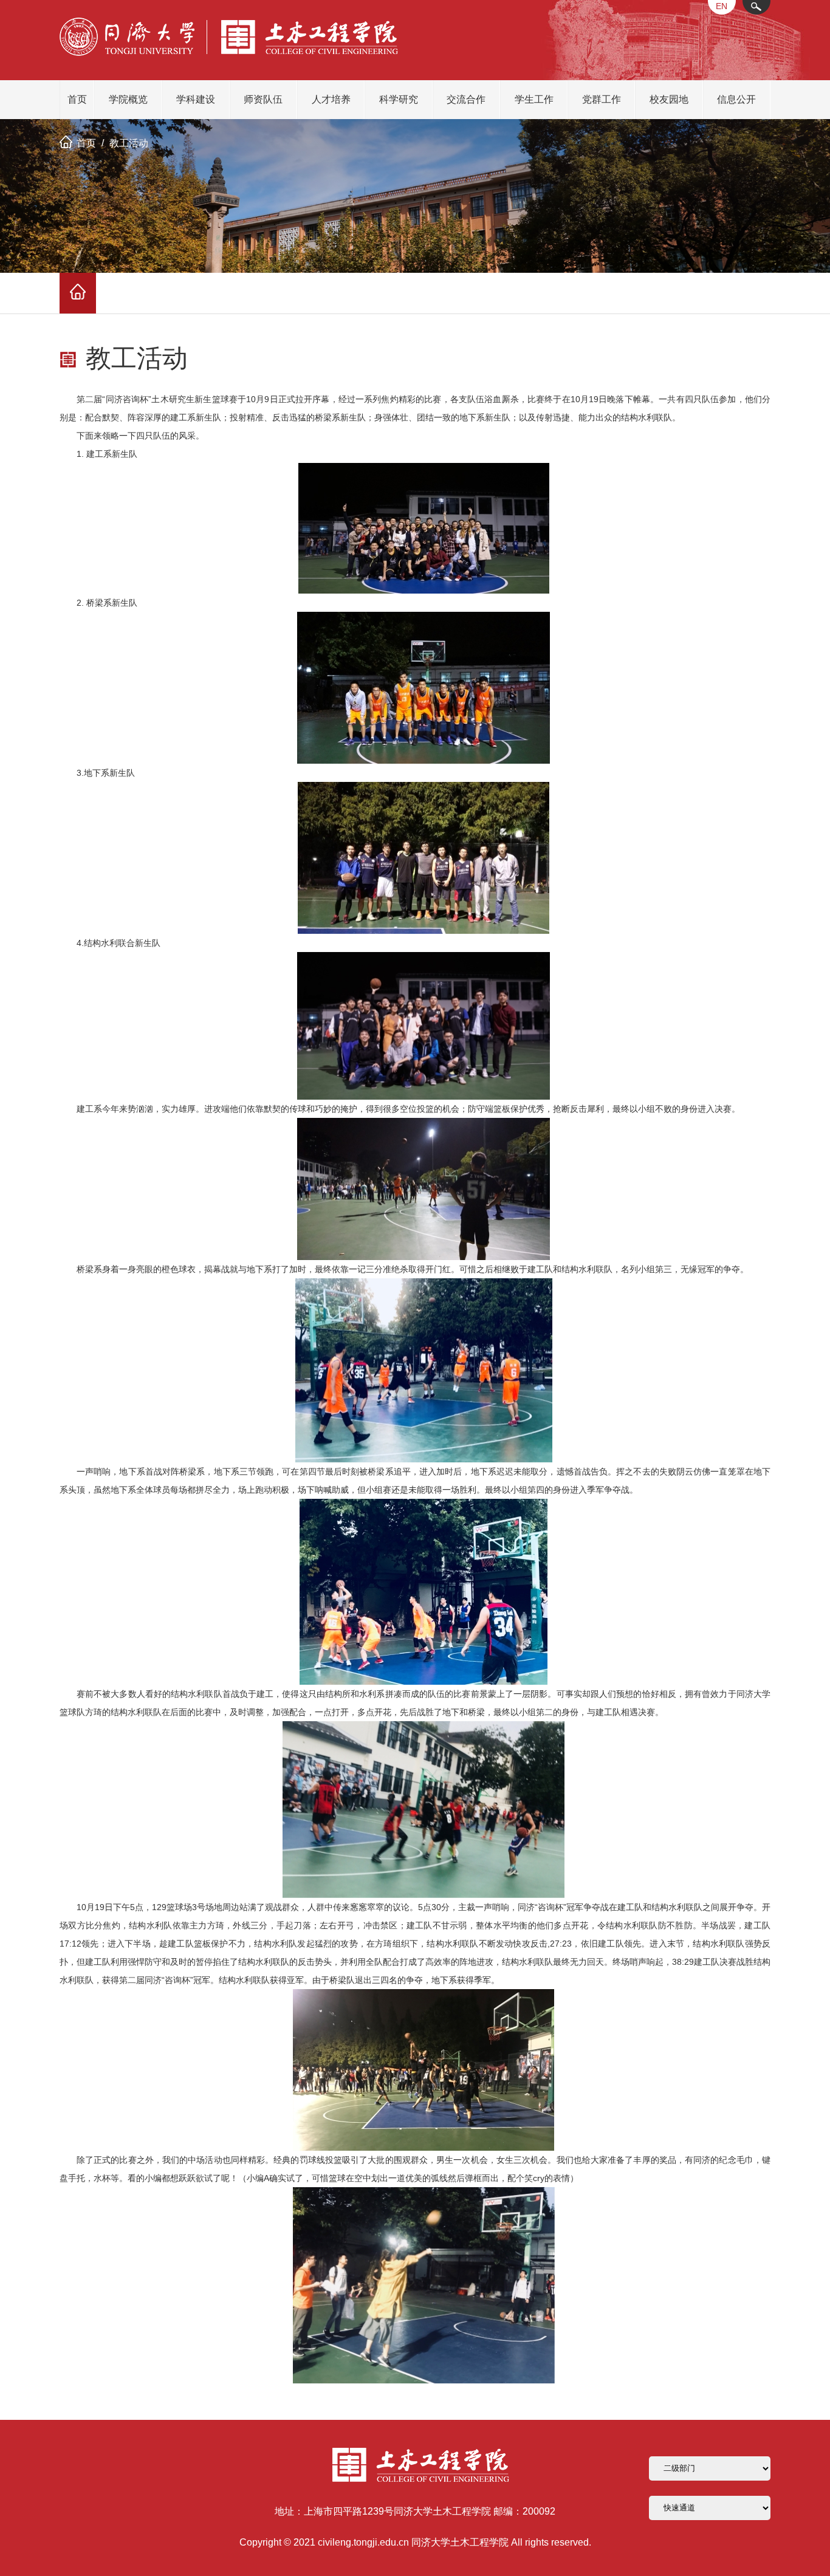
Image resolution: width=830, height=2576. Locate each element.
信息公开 (736, 99)
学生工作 (534, 99)
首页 (77, 99)
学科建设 (196, 99)
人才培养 (331, 99)
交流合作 (466, 99)
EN (722, 6)
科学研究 (399, 99)
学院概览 (128, 99)
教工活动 (129, 143)
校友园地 (669, 99)
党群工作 (602, 99)
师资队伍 (263, 99)
